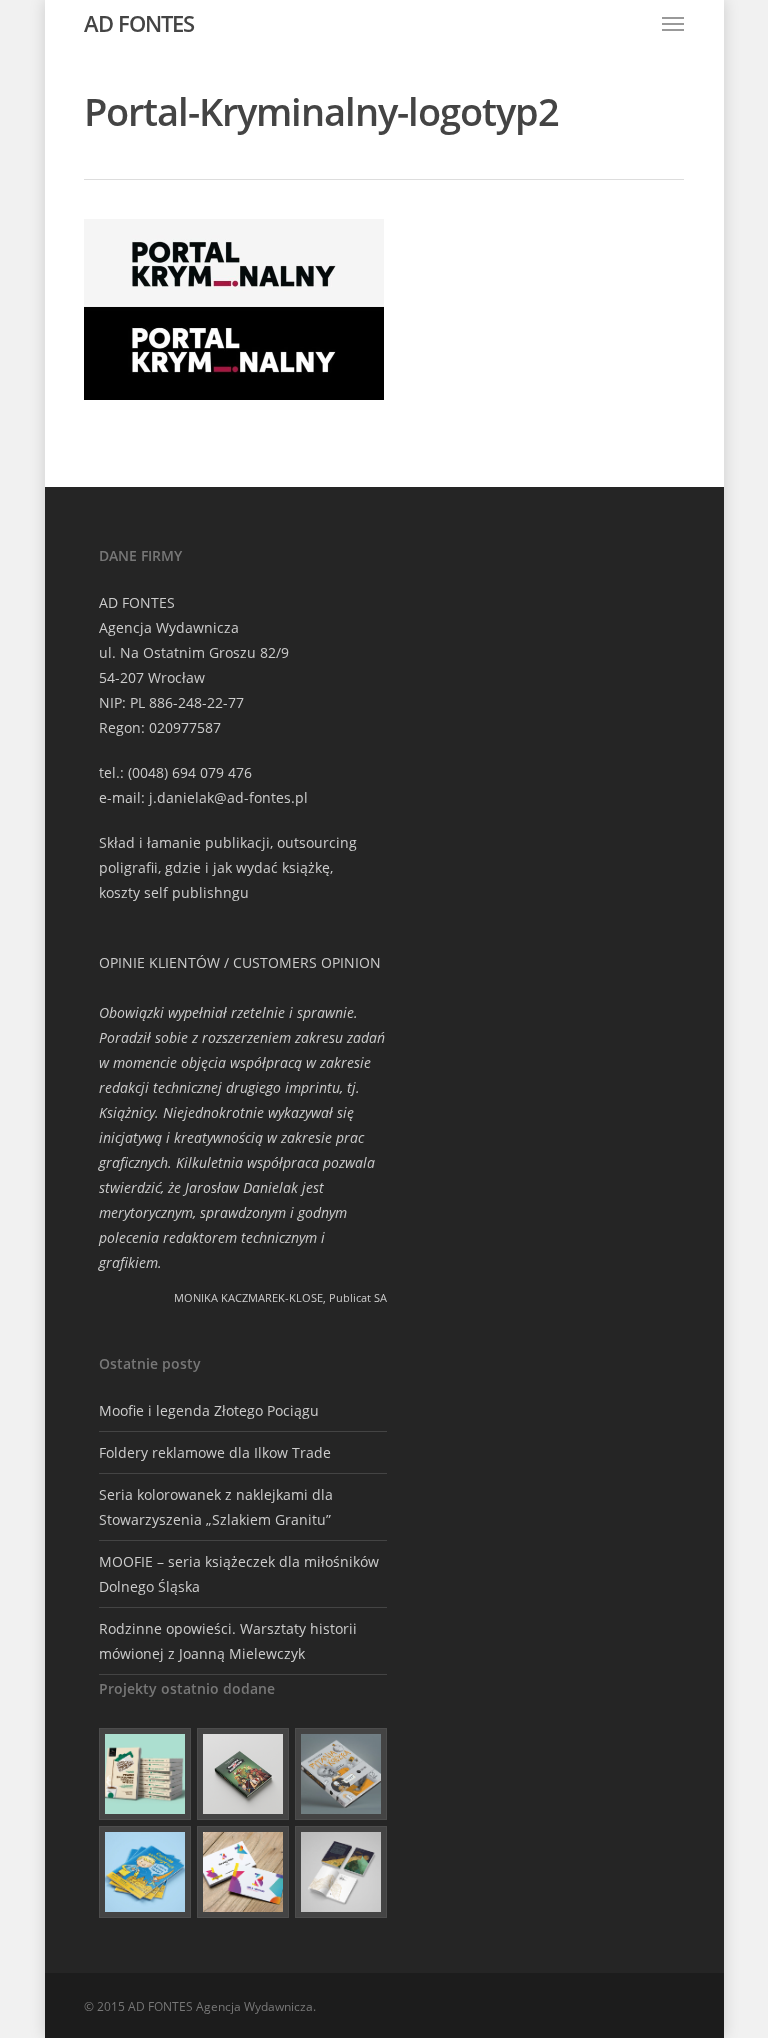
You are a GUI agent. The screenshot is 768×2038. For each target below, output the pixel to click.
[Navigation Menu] (673, 23)
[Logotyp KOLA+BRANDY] (243, 1872)
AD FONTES (139, 23)
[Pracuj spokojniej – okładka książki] (145, 1774)
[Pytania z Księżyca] (341, 1774)
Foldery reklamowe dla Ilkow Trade (215, 1452)
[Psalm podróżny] (341, 1872)
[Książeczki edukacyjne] (145, 1872)
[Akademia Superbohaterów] (243, 1774)
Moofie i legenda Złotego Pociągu (209, 1410)
